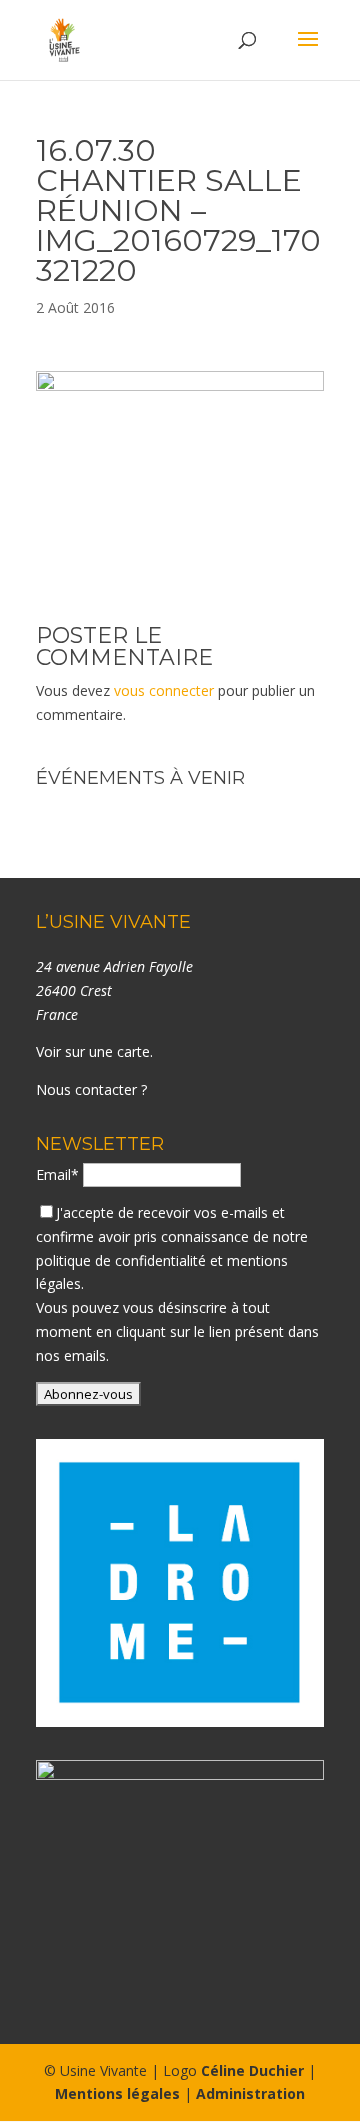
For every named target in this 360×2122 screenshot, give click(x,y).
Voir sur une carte (93, 1051)
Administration (250, 2093)
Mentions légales (117, 2093)
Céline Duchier (252, 2070)
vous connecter (164, 690)
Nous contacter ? (91, 1089)
